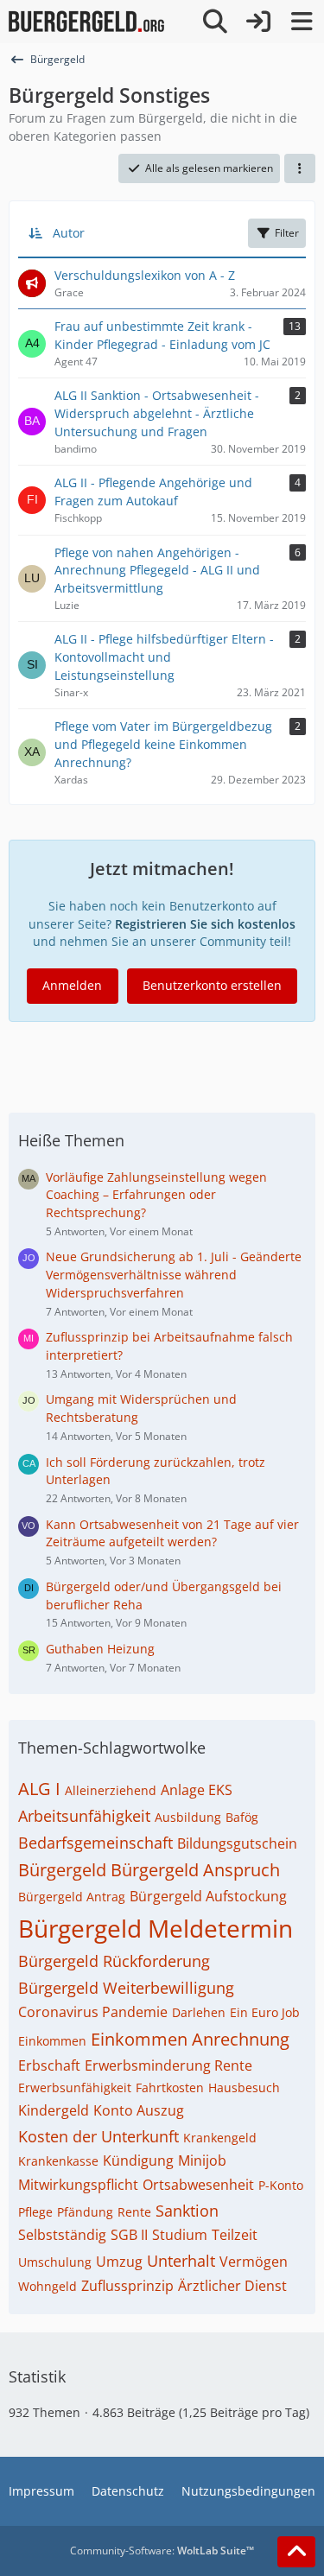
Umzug (119, 2262)
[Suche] (215, 22)
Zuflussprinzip (127, 2286)
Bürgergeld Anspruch (195, 1870)
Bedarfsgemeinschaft (95, 1843)
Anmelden (72, 985)
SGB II (129, 2235)
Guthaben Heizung (100, 1649)
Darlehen (199, 2012)
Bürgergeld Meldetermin (156, 1928)
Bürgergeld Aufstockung (208, 1896)
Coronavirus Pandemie (93, 2012)
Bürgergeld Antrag (72, 1897)
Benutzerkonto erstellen (212, 985)
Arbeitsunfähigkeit (84, 1816)
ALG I (39, 1789)
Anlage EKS (197, 1790)
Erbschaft (49, 2065)
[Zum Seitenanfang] (296, 2552)
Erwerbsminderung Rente (168, 2065)
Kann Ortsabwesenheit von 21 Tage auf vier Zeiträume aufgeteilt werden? (172, 1533)
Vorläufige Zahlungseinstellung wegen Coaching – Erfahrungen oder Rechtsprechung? (156, 1195)
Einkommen (52, 2041)
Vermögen (254, 2262)
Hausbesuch (244, 2087)
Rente (134, 2212)
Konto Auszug (139, 2110)
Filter (287, 233)
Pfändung (85, 2212)
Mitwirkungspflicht (78, 2185)
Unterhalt (181, 2261)
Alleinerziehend (111, 1790)
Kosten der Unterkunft (98, 2136)
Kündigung (138, 2160)
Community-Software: (162, 2551)
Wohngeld (48, 2286)
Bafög (242, 1817)
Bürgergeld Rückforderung (114, 1961)
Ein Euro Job (265, 2012)
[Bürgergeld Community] (86, 22)
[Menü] (302, 22)
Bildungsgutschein (237, 1843)
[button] (300, 168)
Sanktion (187, 2211)
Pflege (35, 2212)
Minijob (202, 2160)
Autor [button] (69, 233)
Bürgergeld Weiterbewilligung (126, 1988)
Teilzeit (235, 2235)
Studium (180, 2235)
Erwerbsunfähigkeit (75, 2087)
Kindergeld (54, 2110)
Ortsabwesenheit (198, 2185)
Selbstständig (62, 2235)
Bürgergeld (62, 1870)
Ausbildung (188, 1817)
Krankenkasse (58, 2161)
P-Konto (281, 2185)
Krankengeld (220, 2138)
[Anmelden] (258, 22)
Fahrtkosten (170, 2087)
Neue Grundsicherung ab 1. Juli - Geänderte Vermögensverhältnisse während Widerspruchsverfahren (174, 1274)
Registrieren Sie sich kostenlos (205, 924)
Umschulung (55, 2262)
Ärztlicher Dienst (232, 2286)
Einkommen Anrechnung (190, 2039)
